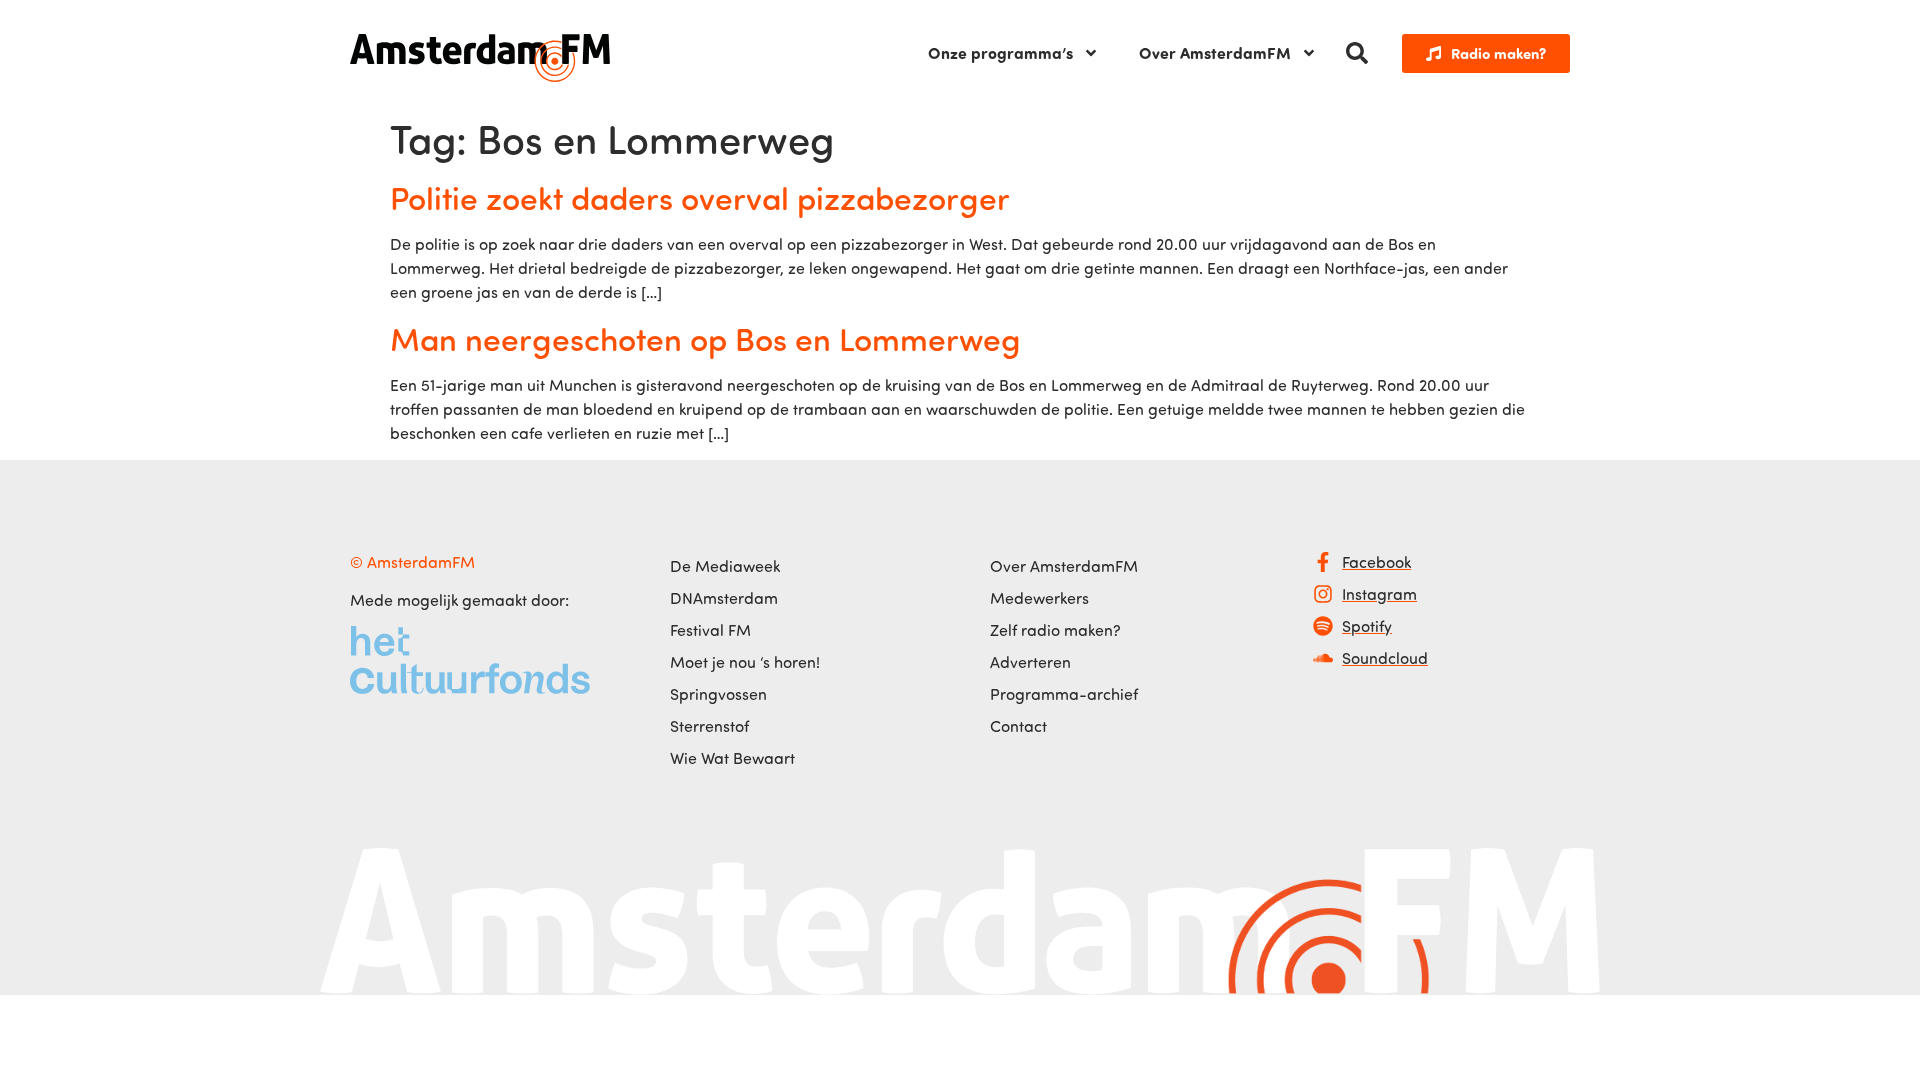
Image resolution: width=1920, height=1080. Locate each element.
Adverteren (1030, 662)
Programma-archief (1064, 694)
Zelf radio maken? (1055, 630)
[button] (1357, 53)
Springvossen (718, 694)
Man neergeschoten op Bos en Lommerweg (705, 338)
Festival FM (710, 630)
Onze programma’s (1000, 52)
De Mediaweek (725, 566)
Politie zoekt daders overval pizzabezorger (700, 197)
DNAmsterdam (724, 598)
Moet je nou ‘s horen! (745, 662)
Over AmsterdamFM (1215, 52)
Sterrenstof (709, 726)
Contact (1018, 726)
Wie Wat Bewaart (732, 758)
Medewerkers (1039, 598)
